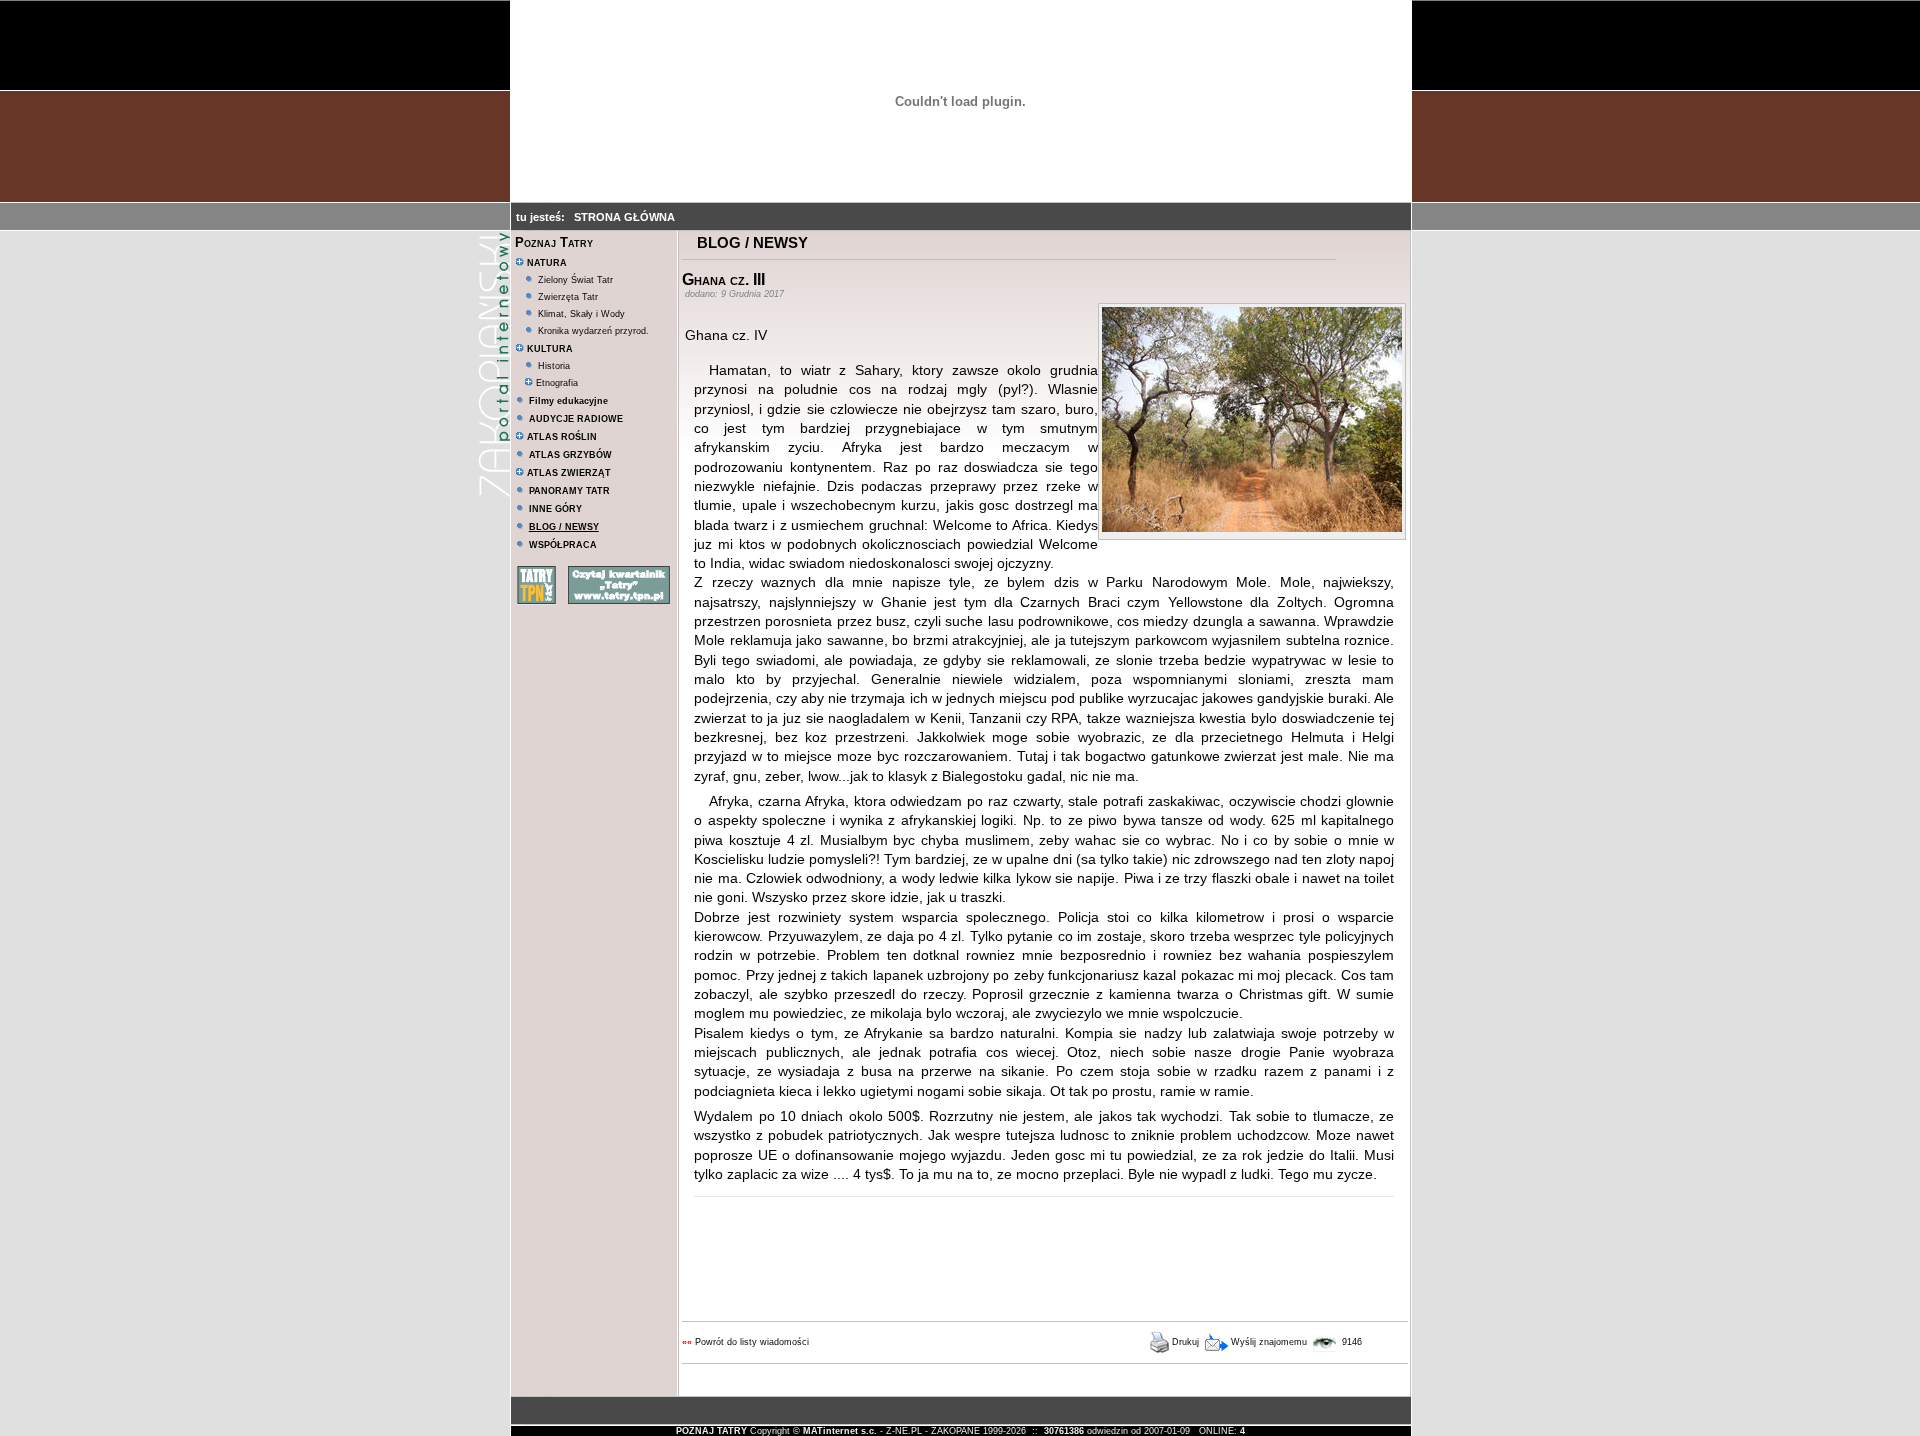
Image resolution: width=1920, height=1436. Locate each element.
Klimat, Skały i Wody (581, 314)
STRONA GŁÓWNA (624, 217)
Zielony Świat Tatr (575, 280)
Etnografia (555, 383)
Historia (554, 366)
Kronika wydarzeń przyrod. (593, 331)
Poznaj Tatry (554, 242)
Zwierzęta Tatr (568, 297)
